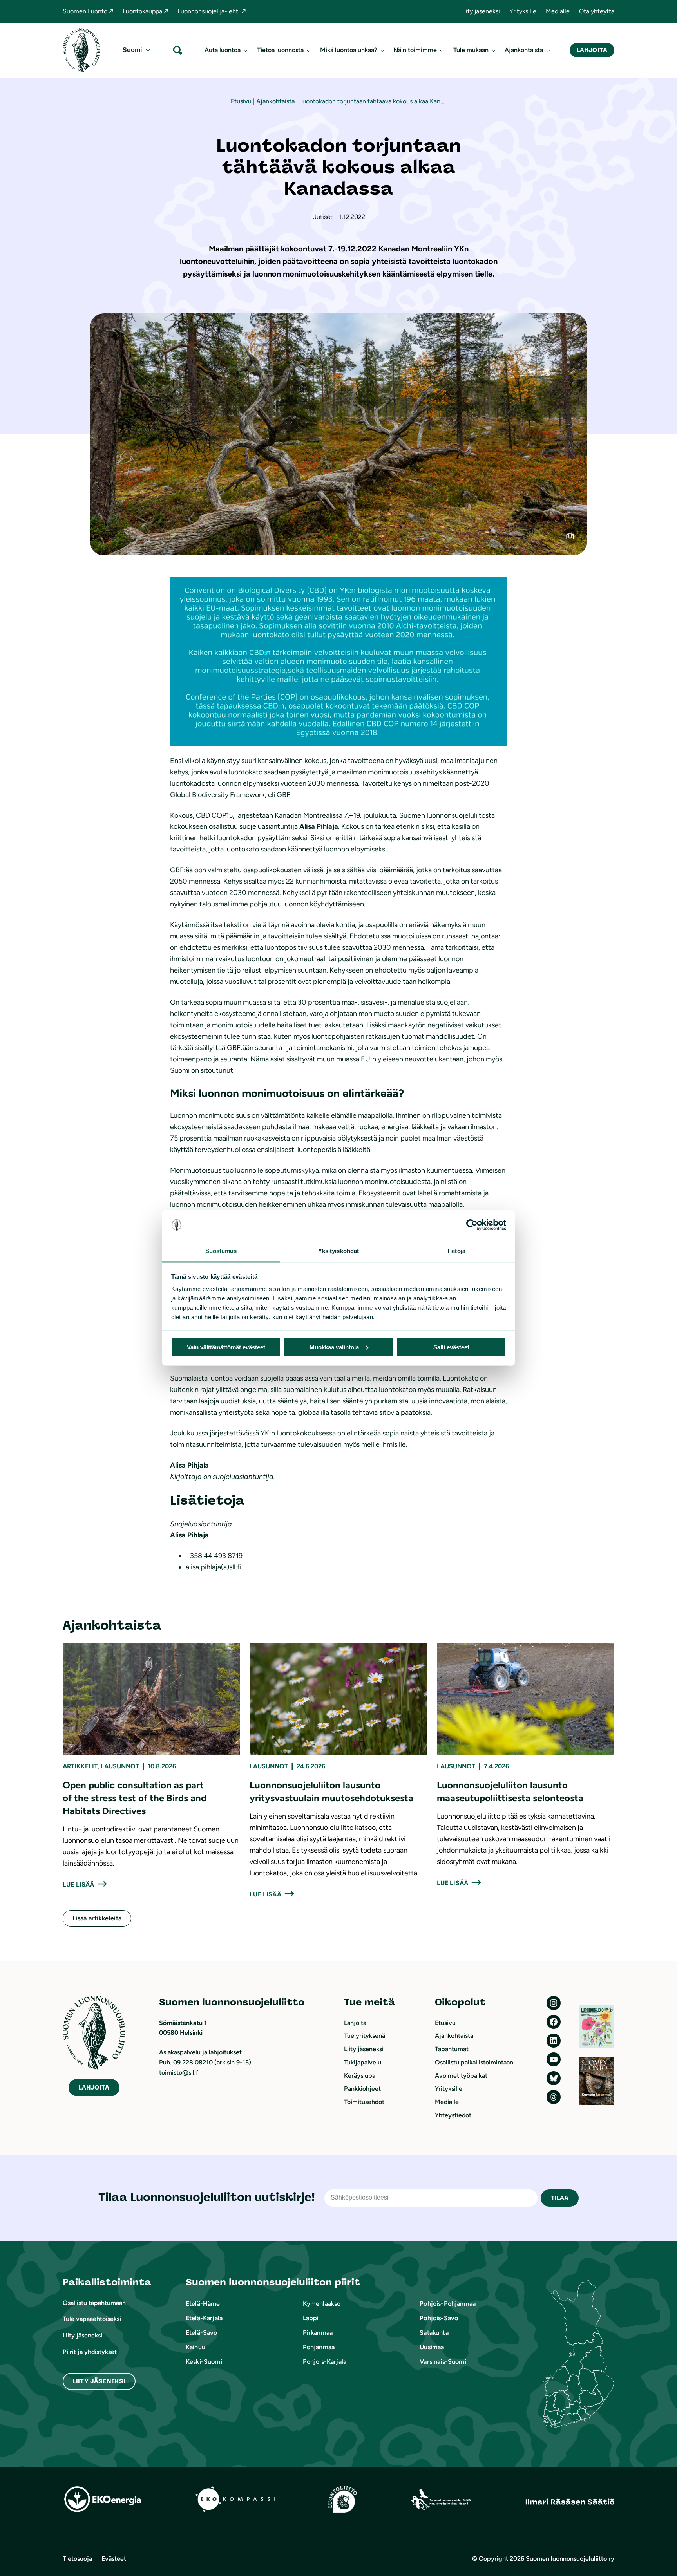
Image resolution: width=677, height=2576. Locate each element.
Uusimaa (432, 2347)
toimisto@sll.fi (179, 2073)
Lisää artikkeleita (97, 1918)
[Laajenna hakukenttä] (177, 50)
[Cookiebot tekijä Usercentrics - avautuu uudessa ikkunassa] (472, 1225)
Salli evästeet (451, 1347)
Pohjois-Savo (439, 2318)
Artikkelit (80, 1766)
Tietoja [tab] (456, 1251)
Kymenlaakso (322, 2304)
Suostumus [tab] (221, 1251)
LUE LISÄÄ (78, 1885)
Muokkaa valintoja (334, 1347)
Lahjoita (592, 50)
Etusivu (241, 101)
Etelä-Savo (202, 2333)
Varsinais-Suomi (443, 2362)
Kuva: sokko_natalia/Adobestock (575, 539)
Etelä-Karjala (204, 2318)
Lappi (311, 2318)
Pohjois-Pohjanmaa (448, 2304)
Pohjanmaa (319, 2347)
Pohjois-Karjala (325, 2362)
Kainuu (195, 2347)
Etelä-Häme (203, 2304)
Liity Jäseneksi (99, 2381)
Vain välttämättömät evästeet (226, 1347)
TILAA (560, 2198)
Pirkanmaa (318, 2333)
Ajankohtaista (275, 101)
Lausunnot (120, 1766)
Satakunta (434, 2333)
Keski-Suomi (204, 2362)
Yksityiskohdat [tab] (338, 1251)
